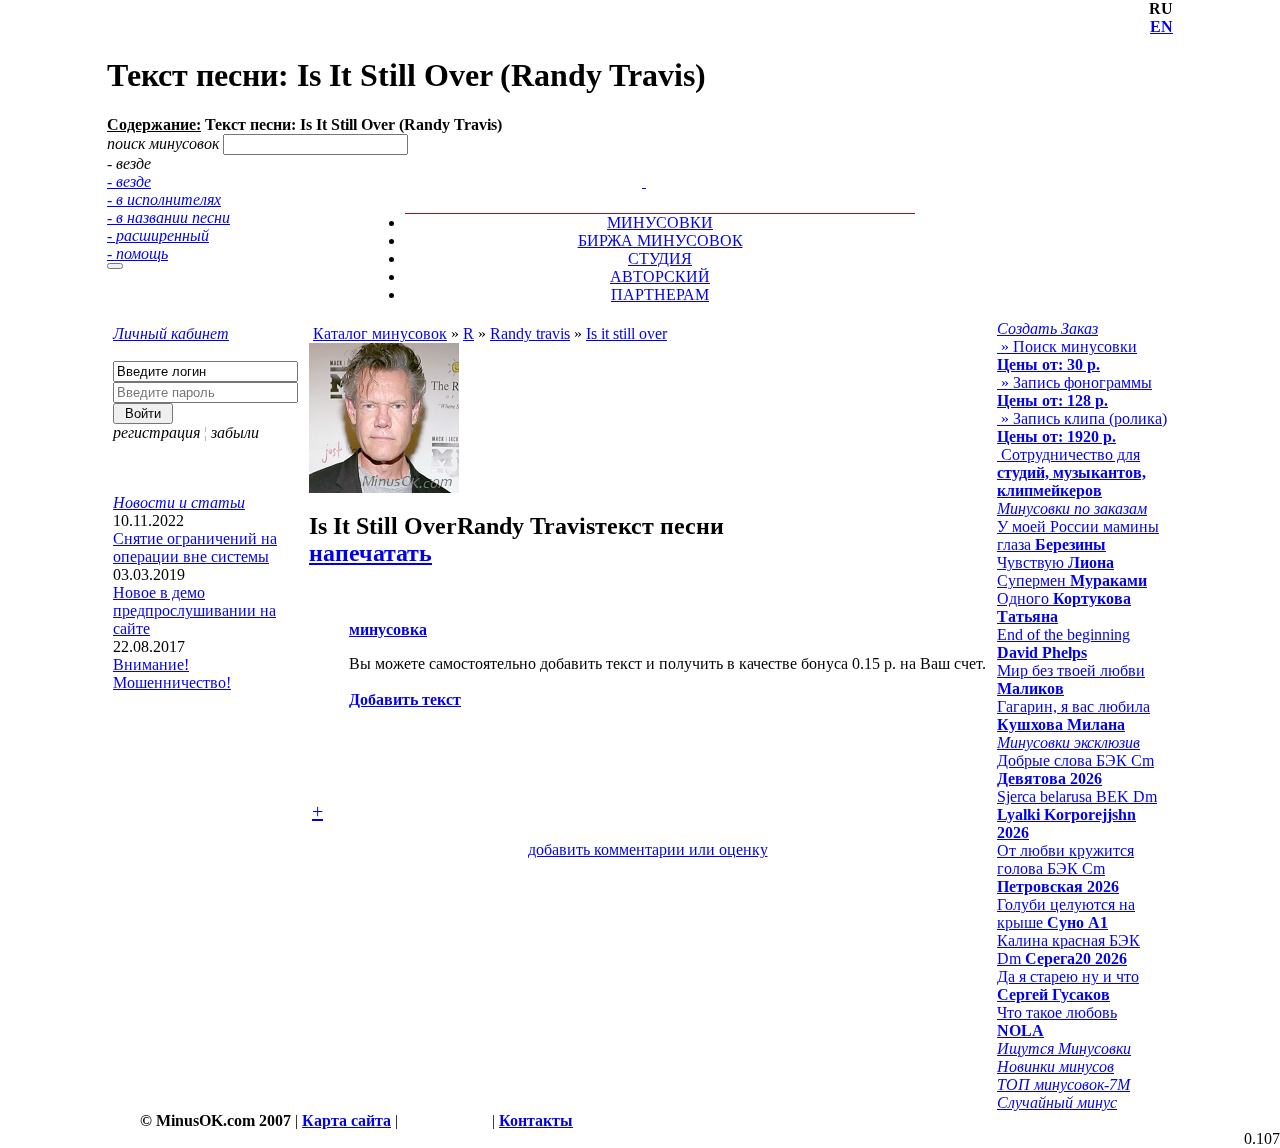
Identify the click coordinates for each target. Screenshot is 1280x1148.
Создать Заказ (1047, 328)
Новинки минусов (1055, 1066)
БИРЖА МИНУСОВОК (660, 240)
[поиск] (115, 266)
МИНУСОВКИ (660, 222)
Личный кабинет (171, 333)
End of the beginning (1063, 643)
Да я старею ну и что (1068, 985)
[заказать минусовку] (635, 163)
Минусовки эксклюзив (1068, 742)
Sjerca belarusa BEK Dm (1077, 814)
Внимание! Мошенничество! (172, 673)
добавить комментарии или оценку (648, 849)
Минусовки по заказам (1072, 508)
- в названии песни (168, 217)
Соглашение (445, 1120)
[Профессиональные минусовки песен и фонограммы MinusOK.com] (644, 181)
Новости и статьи (179, 502)
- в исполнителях (164, 199)
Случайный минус (1057, 1102)
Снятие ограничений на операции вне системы (195, 547)
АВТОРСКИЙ (660, 276)
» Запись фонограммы (1074, 391)
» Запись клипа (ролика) (1082, 427)
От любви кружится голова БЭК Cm (1065, 868)
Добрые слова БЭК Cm (1075, 769)
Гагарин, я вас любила (1073, 715)
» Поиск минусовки (1067, 355)
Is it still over (626, 333)
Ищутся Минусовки (1064, 1048)
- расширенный (158, 235)
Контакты (536, 1120)
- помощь (137, 253)
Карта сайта (346, 1120)
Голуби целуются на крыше (1066, 913)
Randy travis (530, 333)
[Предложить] (646, 163)
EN (1161, 26)
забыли (235, 432)
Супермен (1072, 580)
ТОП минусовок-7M (1063, 1084)
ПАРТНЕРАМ (660, 294)
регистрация (156, 432)
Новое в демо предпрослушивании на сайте (194, 610)
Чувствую (1055, 562)
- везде (129, 181)
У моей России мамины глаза (1078, 535)
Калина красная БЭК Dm (1068, 949)
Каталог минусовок (380, 333)
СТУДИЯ (660, 258)
